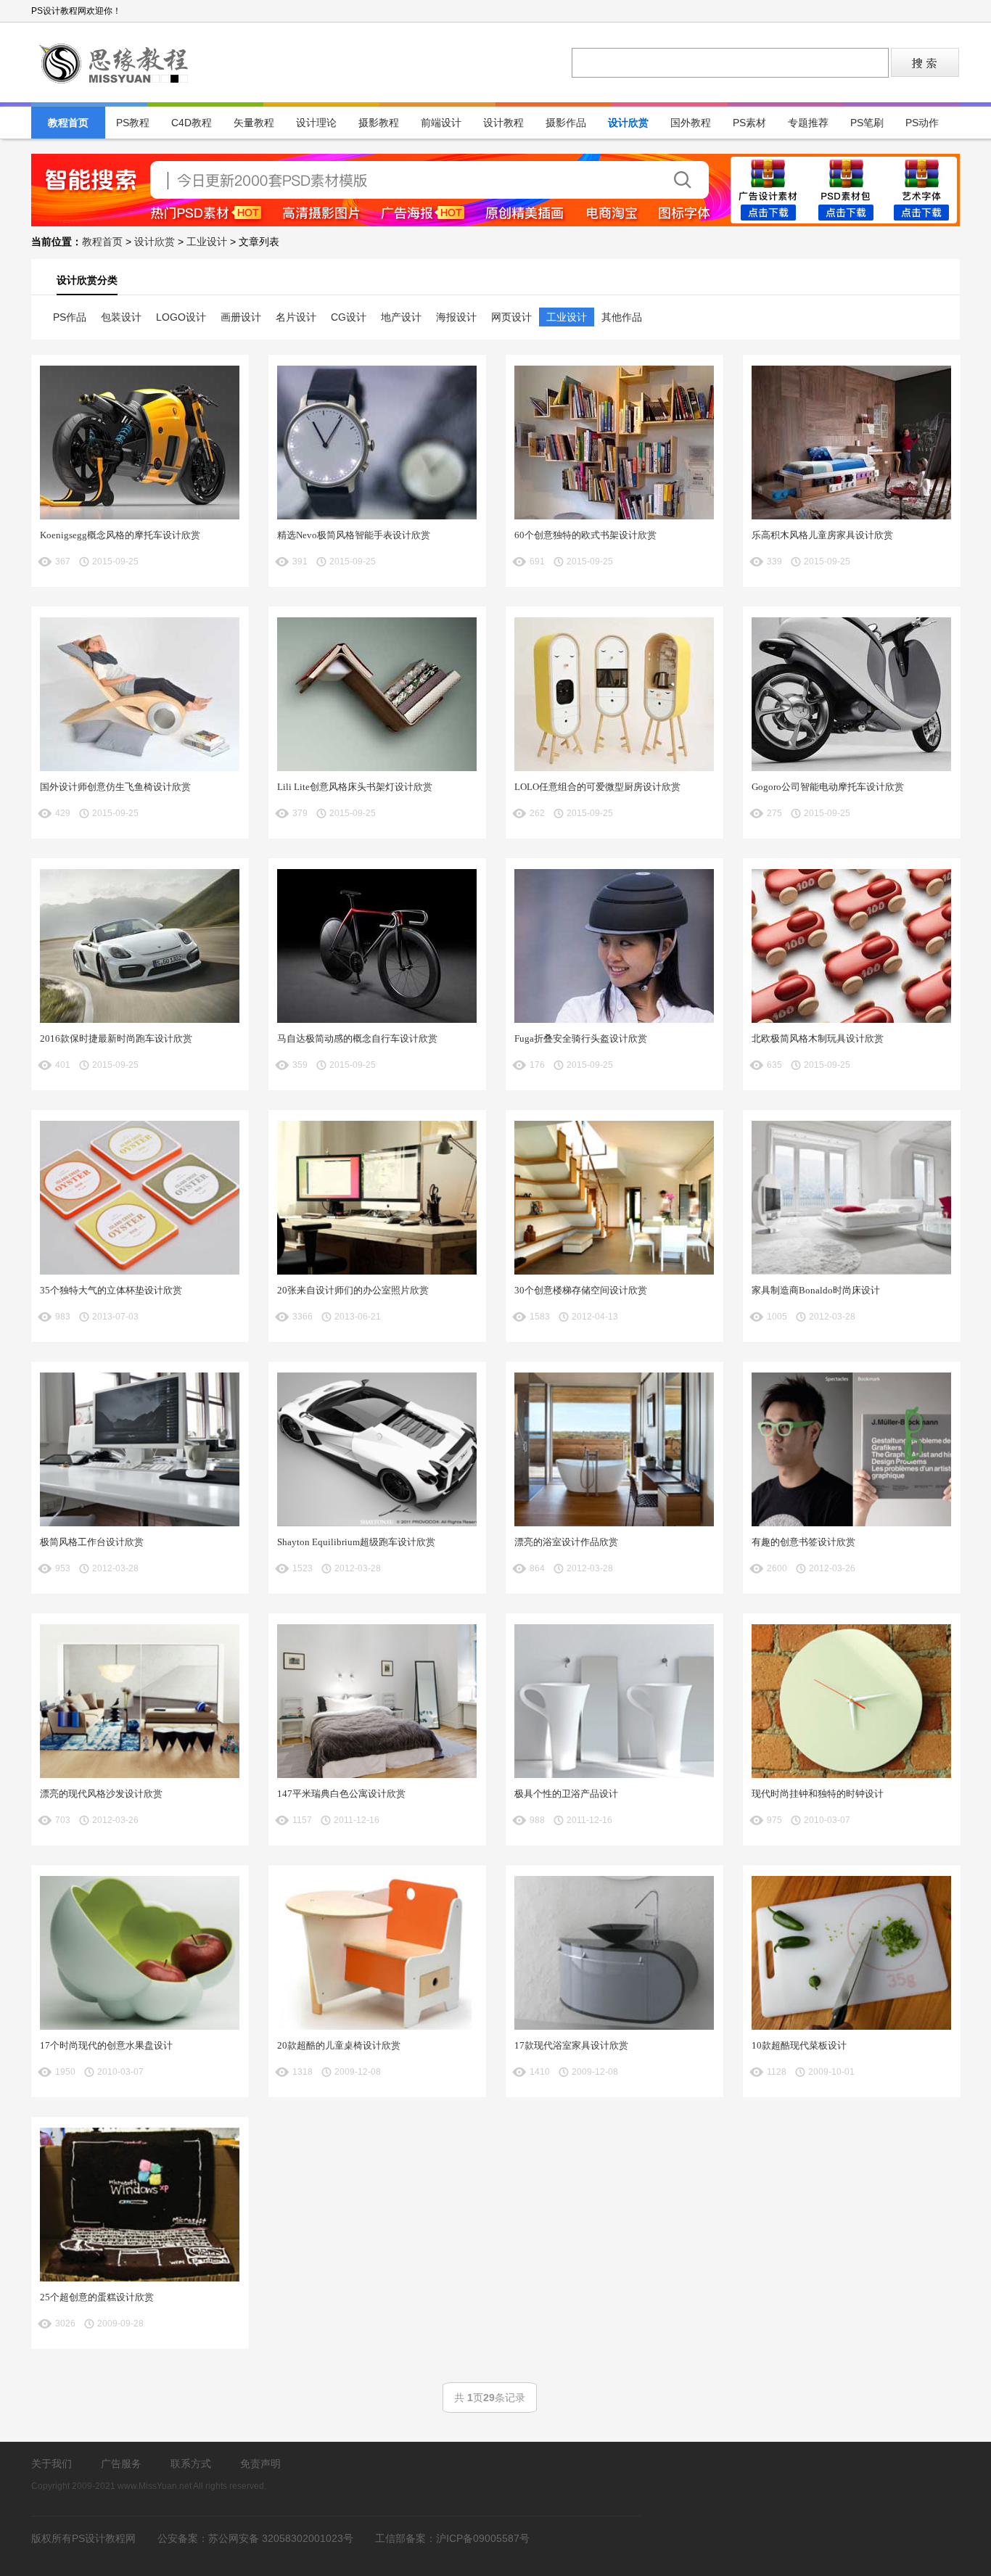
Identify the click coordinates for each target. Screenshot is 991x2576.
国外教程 (691, 123)
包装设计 (121, 317)
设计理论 (316, 123)
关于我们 (52, 2464)
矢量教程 (254, 123)
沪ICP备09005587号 (483, 2538)
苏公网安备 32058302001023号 (281, 2538)
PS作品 (70, 317)
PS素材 (749, 123)
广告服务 (121, 2464)
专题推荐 (808, 123)
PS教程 (133, 123)
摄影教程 (379, 123)
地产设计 (401, 317)
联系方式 (191, 2464)
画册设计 (241, 317)
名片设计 (296, 317)
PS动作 (922, 123)
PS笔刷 (867, 123)
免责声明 (260, 2464)
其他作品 (622, 317)
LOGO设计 (181, 317)
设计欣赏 (628, 123)
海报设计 (456, 317)
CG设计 (349, 317)
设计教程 (503, 123)
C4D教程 (192, 123)
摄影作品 (566, 123)
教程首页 (68, 123)
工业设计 (207, 242)
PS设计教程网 (115, 62)
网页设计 (511, 317)
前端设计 (441, 123)
